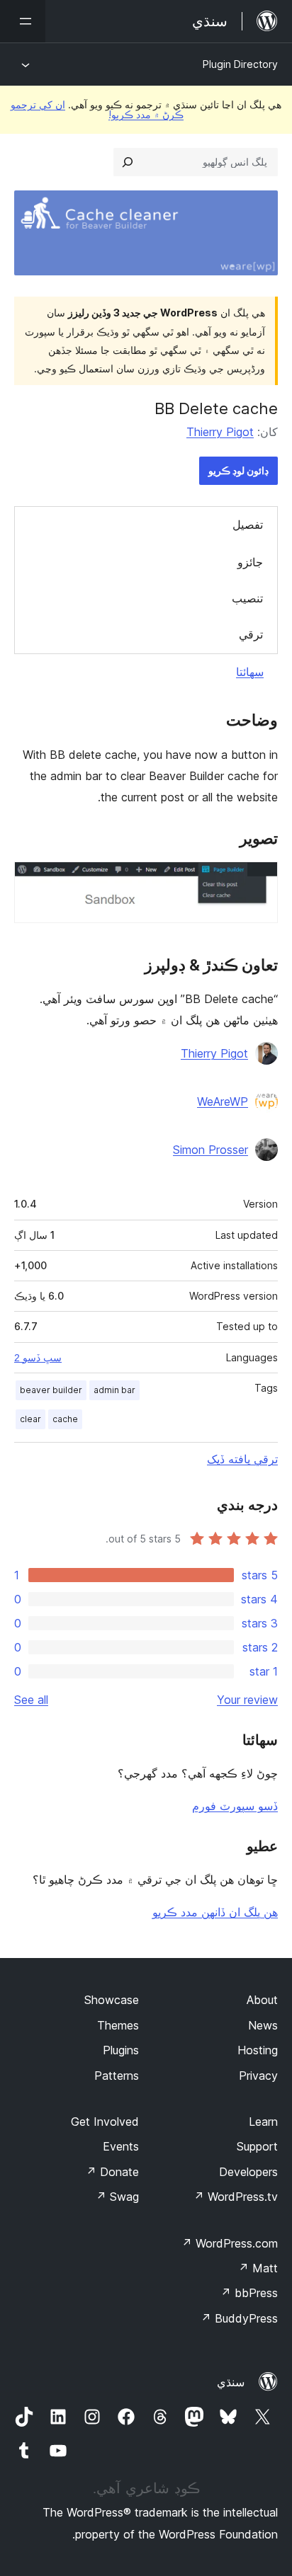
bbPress (249, 2293)
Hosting (258, 2050)
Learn (263, 2122)
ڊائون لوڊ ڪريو (238, 470)
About (262, 2000)
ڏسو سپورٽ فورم (235, 1806)
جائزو (250, 562)
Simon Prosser (210, 1150)
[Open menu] (23, 21)
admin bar (114, 1390)
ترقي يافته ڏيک (242, 1459)
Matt (258, 2268)
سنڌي (231, 2382)
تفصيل (248, 525)
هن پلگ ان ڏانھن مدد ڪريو (215, 1912)
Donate (112, 2172)
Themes (118, 2025)
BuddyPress (239, 2318)
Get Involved (105, 2122)
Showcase (112, 2000)
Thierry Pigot (220, 432)
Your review (247, 1700)
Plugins (121, 2050)
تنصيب (247, 598)
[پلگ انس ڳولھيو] (128, 162)
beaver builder (51, 1390)
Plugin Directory (240, 64)
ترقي (251, 634)
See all (31, 1700)
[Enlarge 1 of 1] (259, 881)
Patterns (117, 2076)
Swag (117, 2197)
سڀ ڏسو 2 (38, 1358)
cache (65, 1419)
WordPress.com (230, 2243)
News (263, 2025)
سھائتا (250, 672)
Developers (248, 2172)
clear (30, 1419)
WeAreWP (223, 1101)
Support (257, 2146)
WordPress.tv (236, 2197)
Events (121, 2146)
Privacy (258, 2076)
